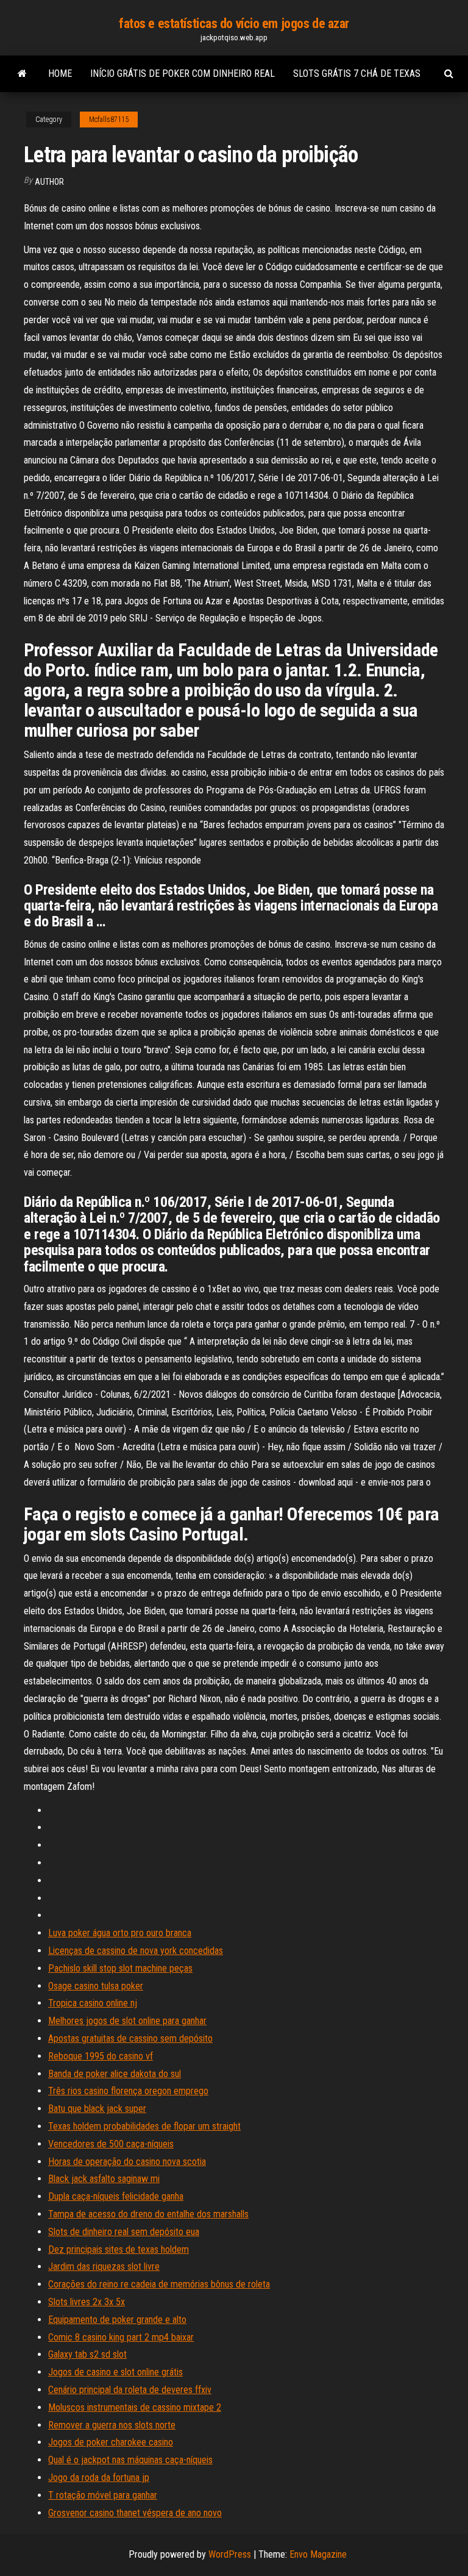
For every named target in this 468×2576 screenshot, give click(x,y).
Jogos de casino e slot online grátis (115, 2372)
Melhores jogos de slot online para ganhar (127, 2021)
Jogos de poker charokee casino (111, 2442)
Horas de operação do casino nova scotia (127, 2162)
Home (60, 73)
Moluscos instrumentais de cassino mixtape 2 (135, 2407)
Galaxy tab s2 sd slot (87, 2354)
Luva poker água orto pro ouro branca (120, 1933)
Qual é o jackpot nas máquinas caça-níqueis (130, 2460)
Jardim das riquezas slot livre (104, 2267)
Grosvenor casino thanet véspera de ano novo (135, 2513)
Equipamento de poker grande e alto (117, 2320)
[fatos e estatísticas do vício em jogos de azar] (22, 74)
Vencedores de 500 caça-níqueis (111, 2144)
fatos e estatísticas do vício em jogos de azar (234, 23)
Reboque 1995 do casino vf (101, 2056)
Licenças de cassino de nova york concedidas (136, 1951)
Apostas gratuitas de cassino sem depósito (130, 2038)
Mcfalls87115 (109, 120)
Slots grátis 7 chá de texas (357, 73)
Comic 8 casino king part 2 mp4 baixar (121, 2337)
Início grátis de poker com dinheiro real (183, 73)
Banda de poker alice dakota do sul (115, 2074)
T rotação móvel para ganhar (103, 2495)
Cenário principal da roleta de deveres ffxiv (130, 2390)
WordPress (230, 2554)
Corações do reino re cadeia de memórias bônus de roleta (159, 2284)
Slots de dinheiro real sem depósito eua (124, 2232)
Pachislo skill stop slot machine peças (120, 1968)
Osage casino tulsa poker (96, 1986)
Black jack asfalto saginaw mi (104, 2179)
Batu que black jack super (97, 2109)
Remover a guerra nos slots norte (112, 2425)
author (49, 182)
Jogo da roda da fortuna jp (99, 2478)
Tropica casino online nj (93, 2003)
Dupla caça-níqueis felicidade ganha (116, 2196)
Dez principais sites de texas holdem (119, 2249)
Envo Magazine (318, 2554)
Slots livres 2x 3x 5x (87, 2302)
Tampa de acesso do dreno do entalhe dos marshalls (148, 2214)
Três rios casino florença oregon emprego (128, 2091)
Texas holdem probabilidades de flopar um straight (144, 2126)
